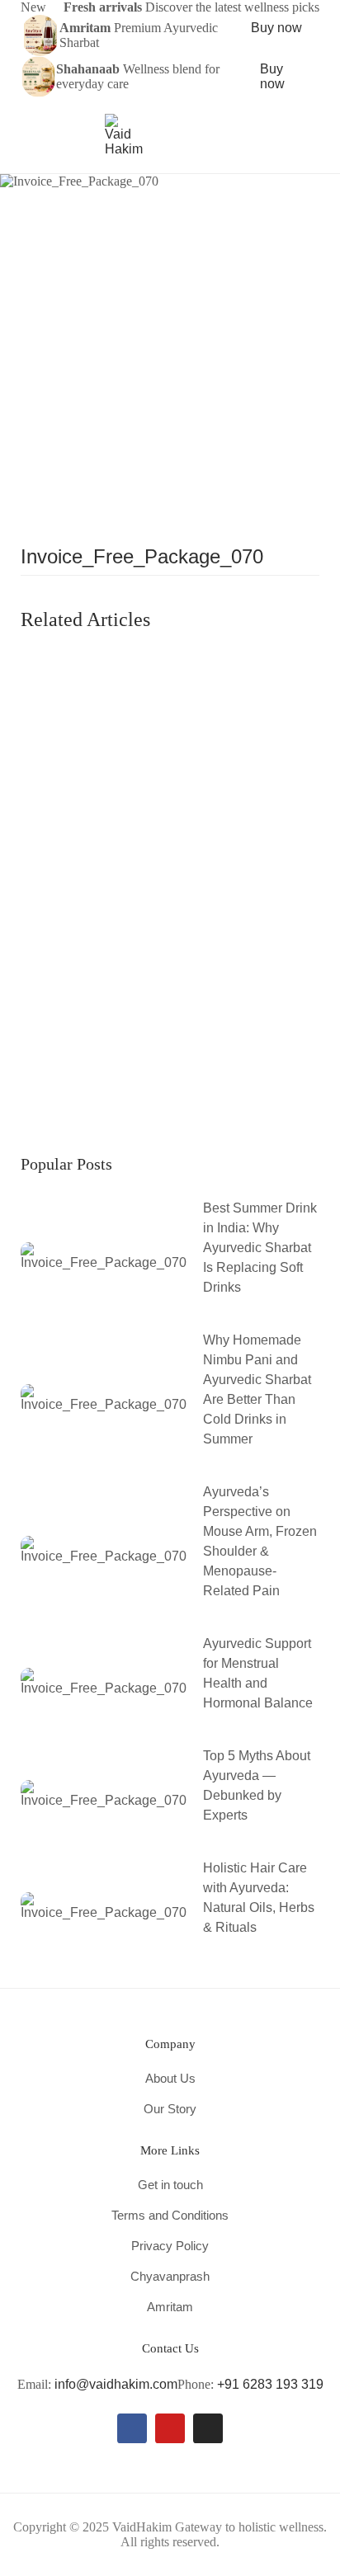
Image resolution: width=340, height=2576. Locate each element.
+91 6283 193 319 (270, 2384)
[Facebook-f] (132, 2428)
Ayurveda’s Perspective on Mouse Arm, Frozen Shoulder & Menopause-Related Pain (260, 1541)
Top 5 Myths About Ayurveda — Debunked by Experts (257, 1785)
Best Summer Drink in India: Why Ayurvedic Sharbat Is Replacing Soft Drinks (260, 1248)
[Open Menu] (28, 135)
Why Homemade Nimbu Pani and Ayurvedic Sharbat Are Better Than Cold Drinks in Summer (257, 1389)
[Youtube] (170, 2428)
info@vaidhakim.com (116, 2384)
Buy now (276, 28)
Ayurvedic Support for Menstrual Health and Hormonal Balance (258, 1673)
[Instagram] (208, 2428)
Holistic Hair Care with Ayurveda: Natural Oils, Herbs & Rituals (259, 1898)
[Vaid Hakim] (124, 134)
